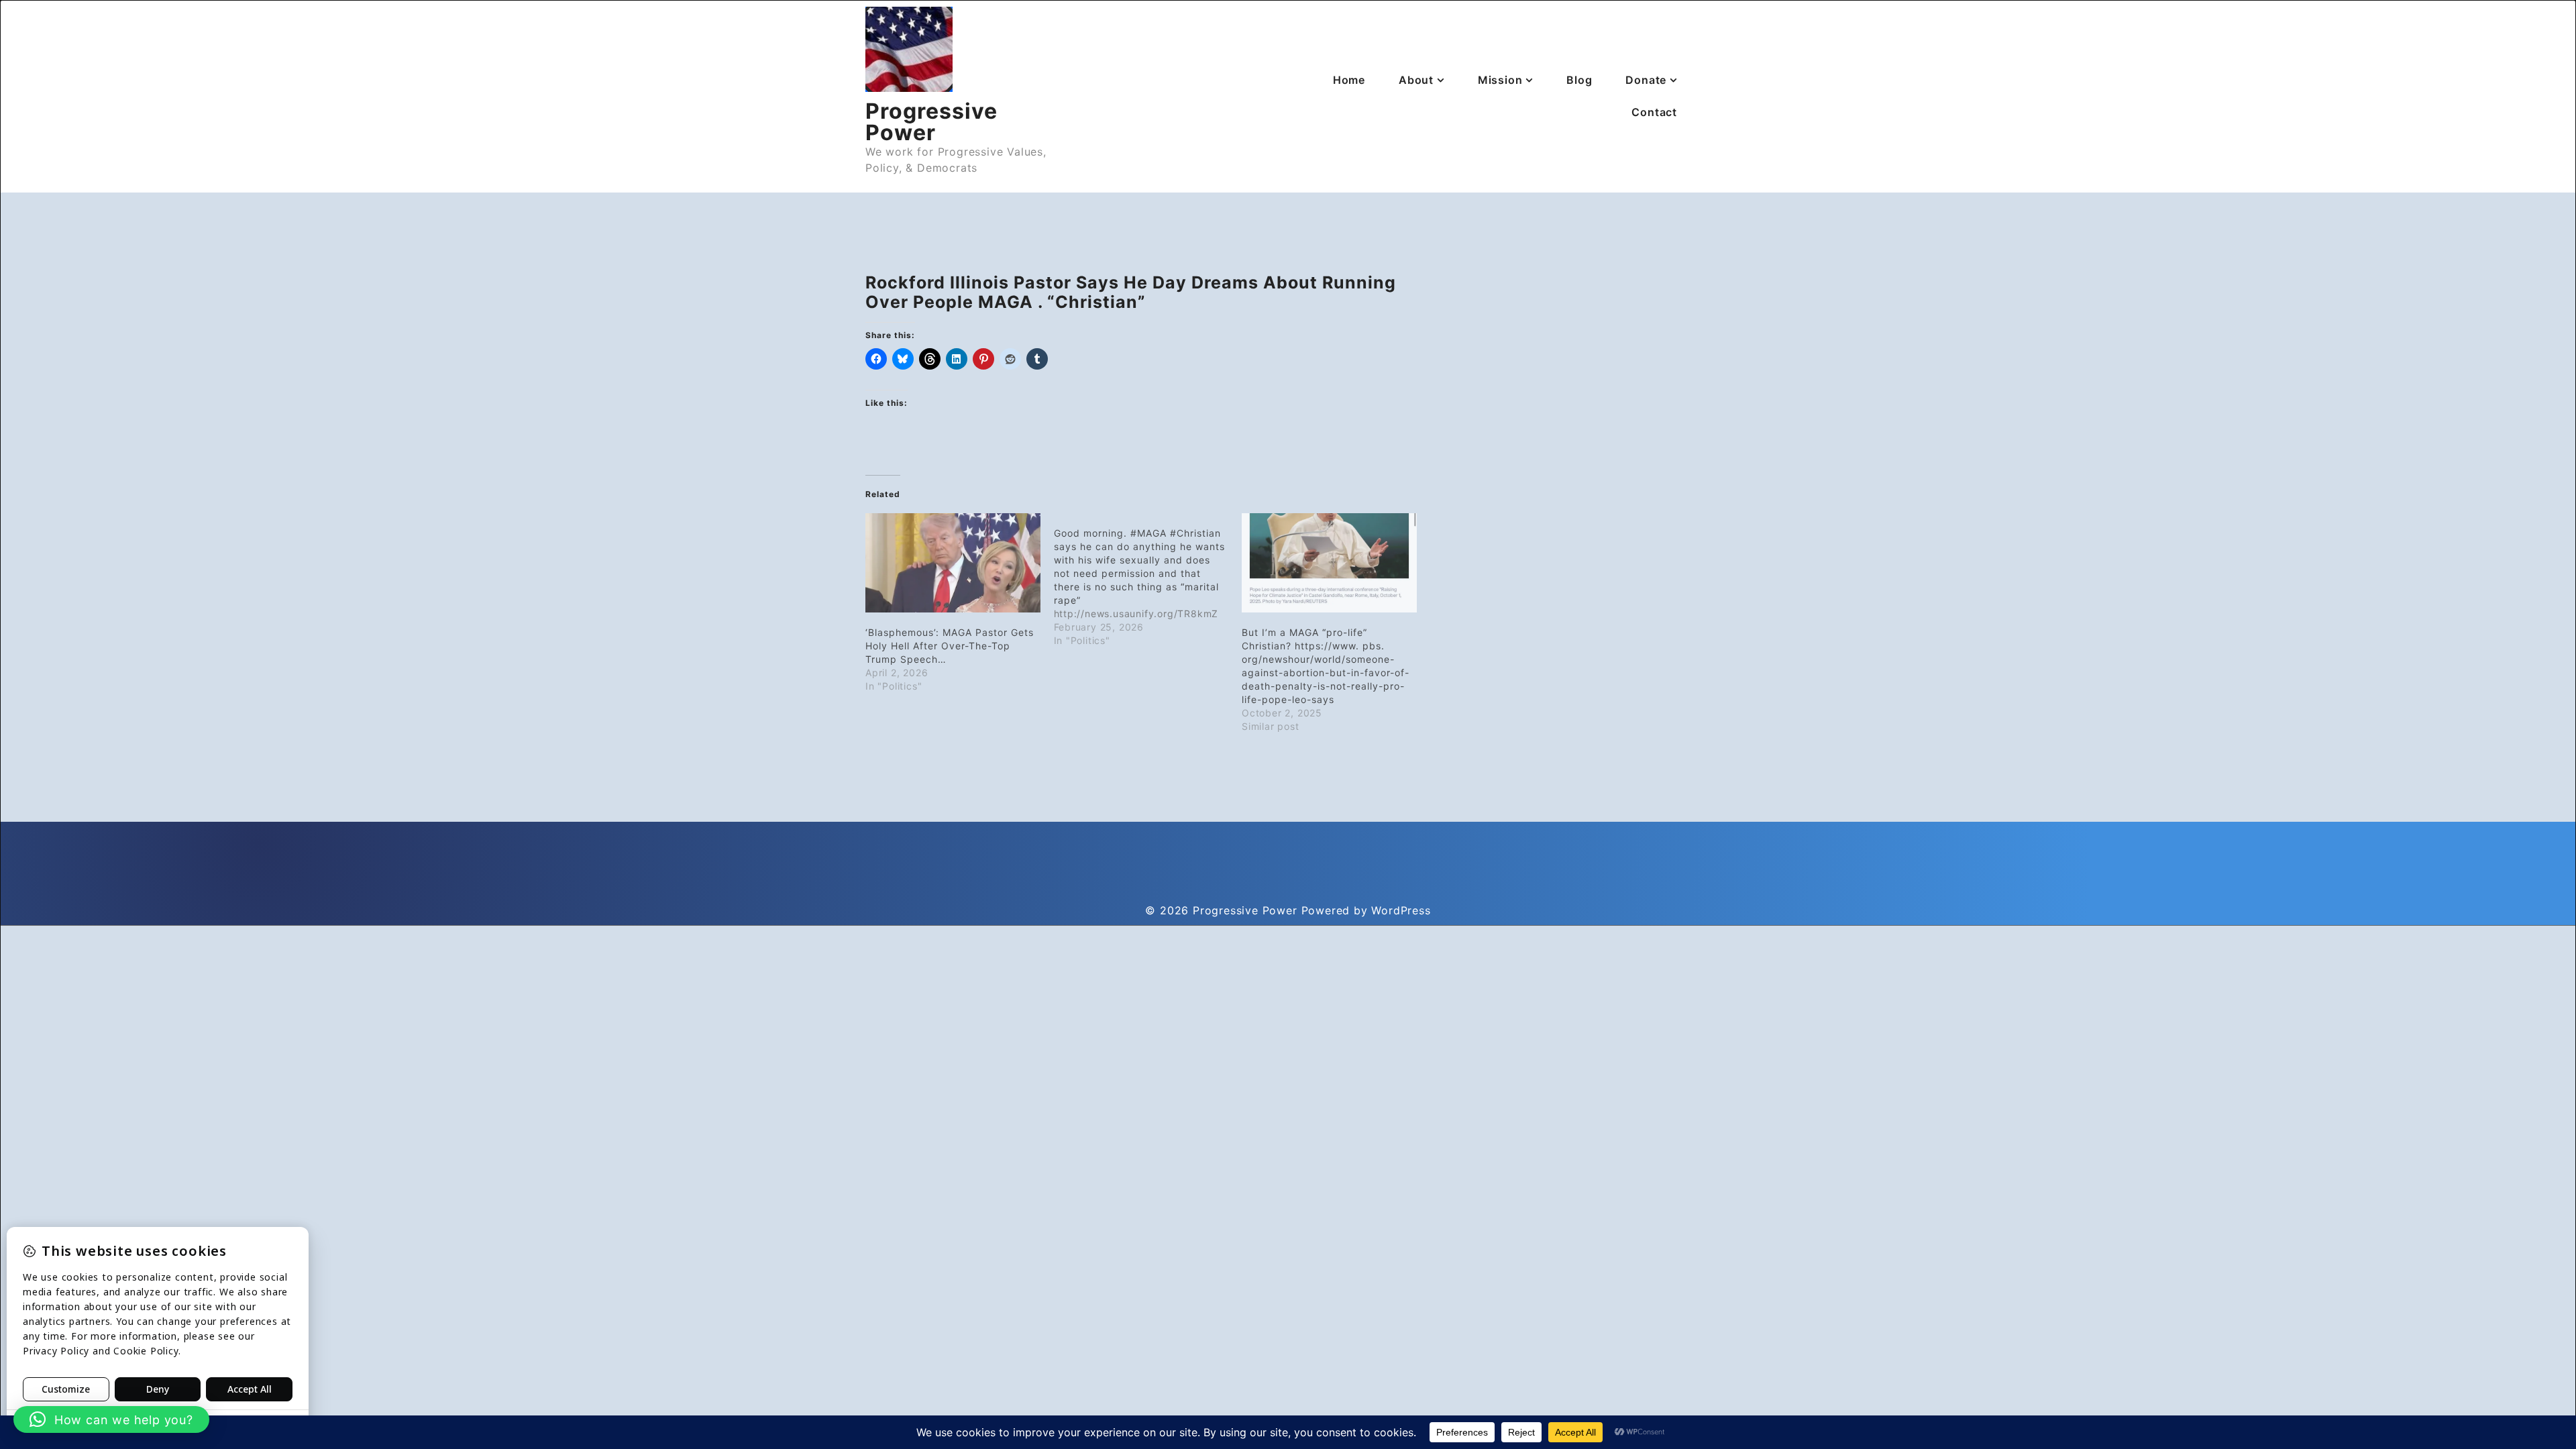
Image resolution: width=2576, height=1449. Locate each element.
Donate (1646, 80)
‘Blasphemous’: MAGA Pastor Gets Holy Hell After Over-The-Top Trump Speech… (950, 646)
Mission (1500, 80)
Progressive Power (931, 122)
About (1416, 80)
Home (1349, 80)
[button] (111, 1419)
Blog (1579, 80)
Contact (1654, 112)
